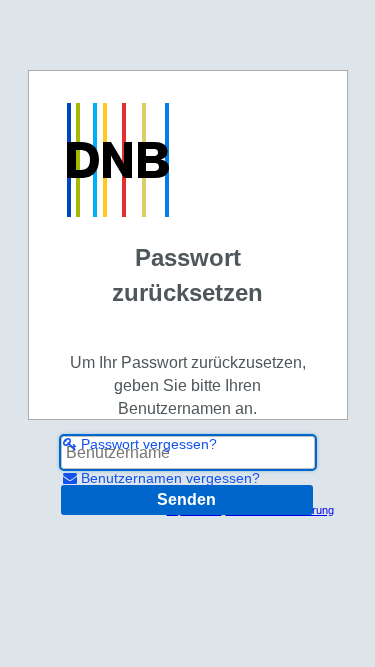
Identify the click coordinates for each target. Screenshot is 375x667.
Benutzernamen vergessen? (168, 478)
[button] (187, 500)
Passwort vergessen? (147, 444)
